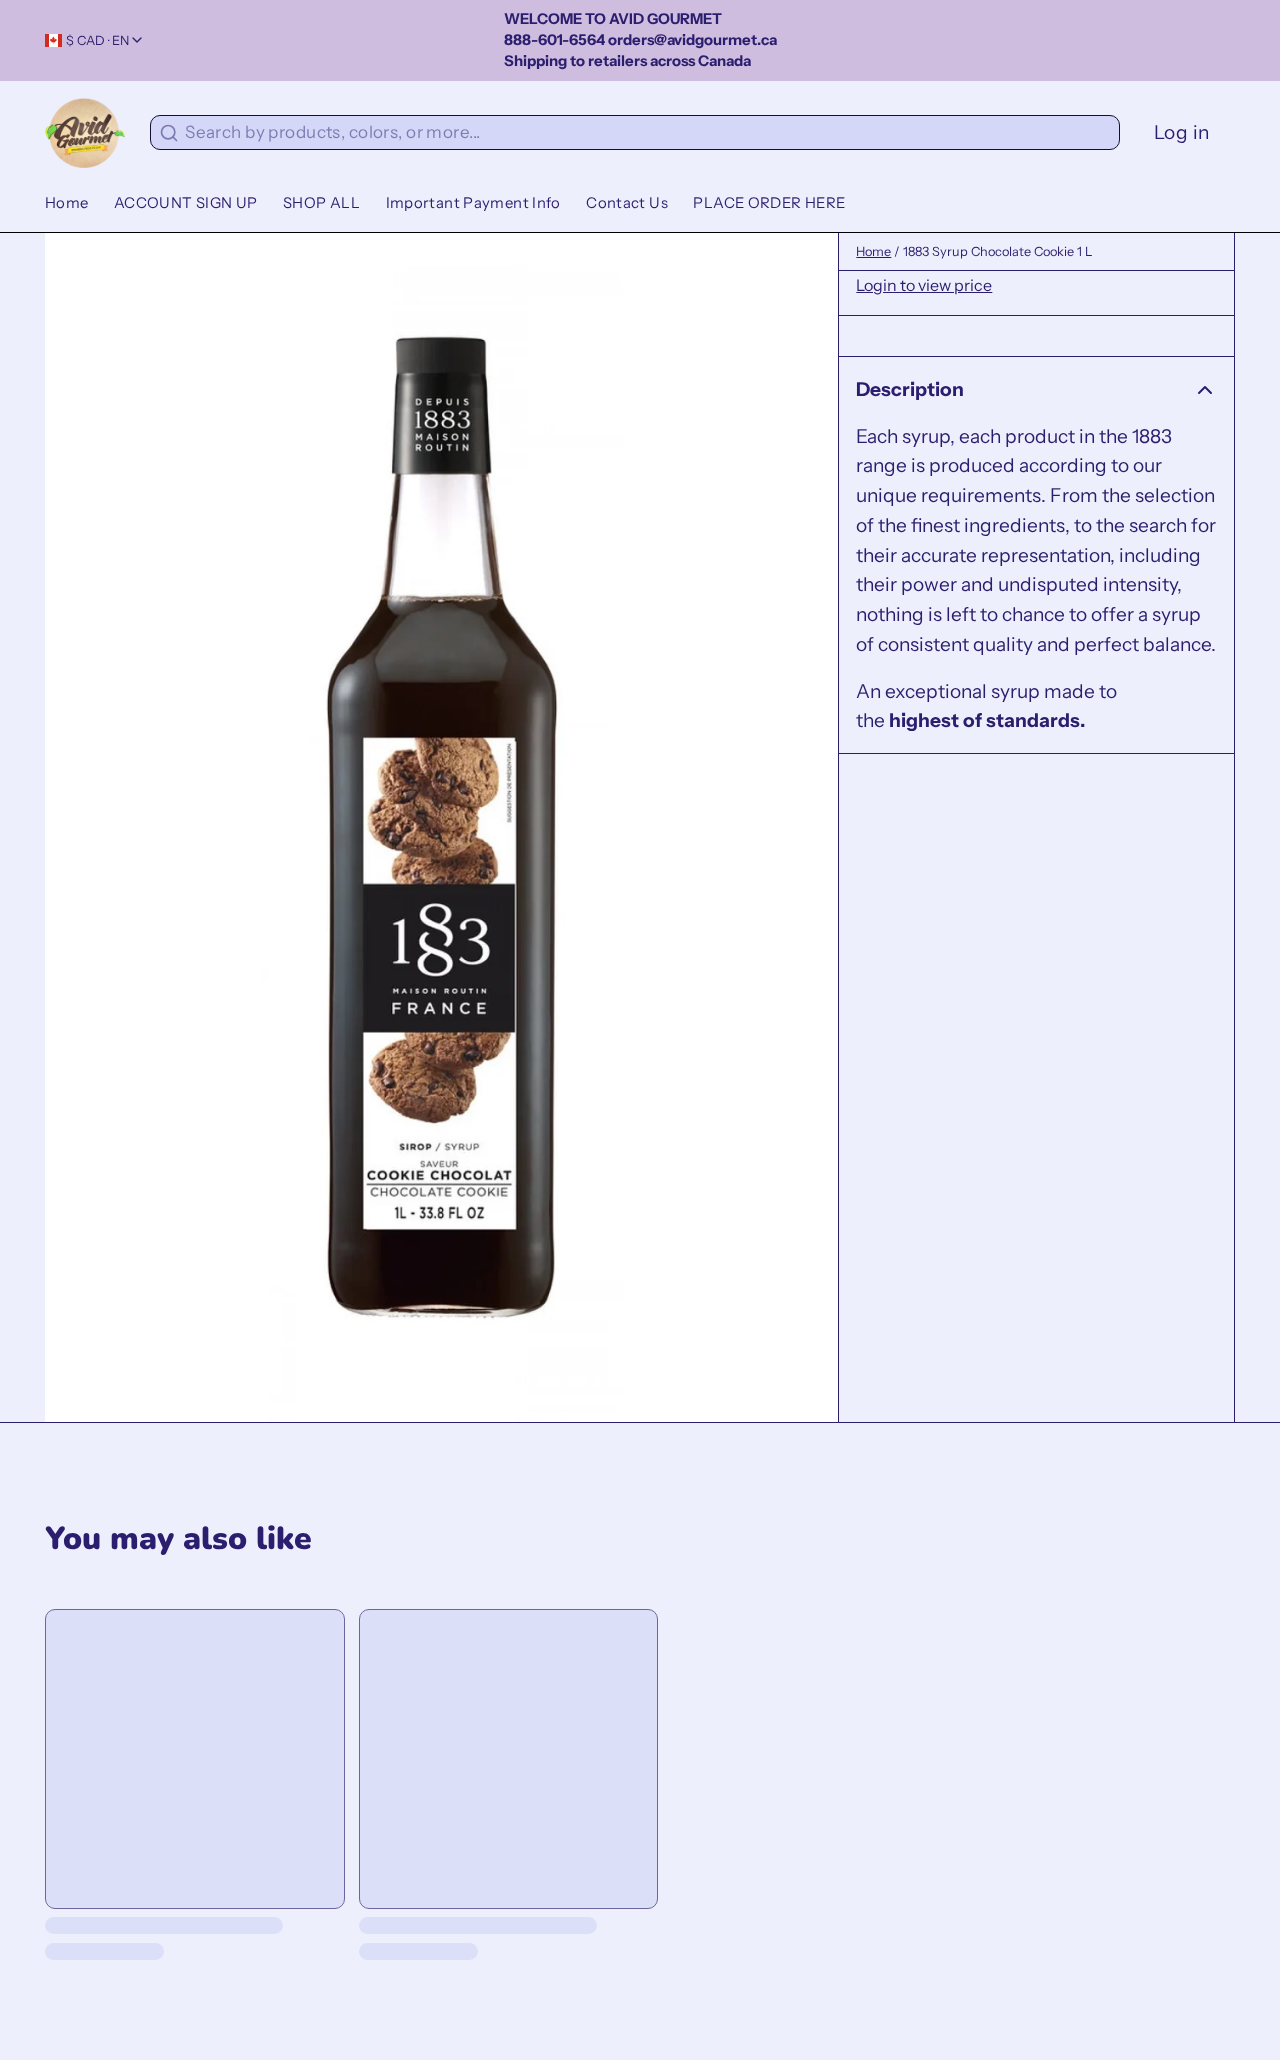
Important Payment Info (473, 203)
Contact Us (627, 203)
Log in (1182, 132)
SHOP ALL (321, 203)
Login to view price (924, 285)
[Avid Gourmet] (85, 133)
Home (67, 203)
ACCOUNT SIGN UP (186, 203)
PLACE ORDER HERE (769, 203)
